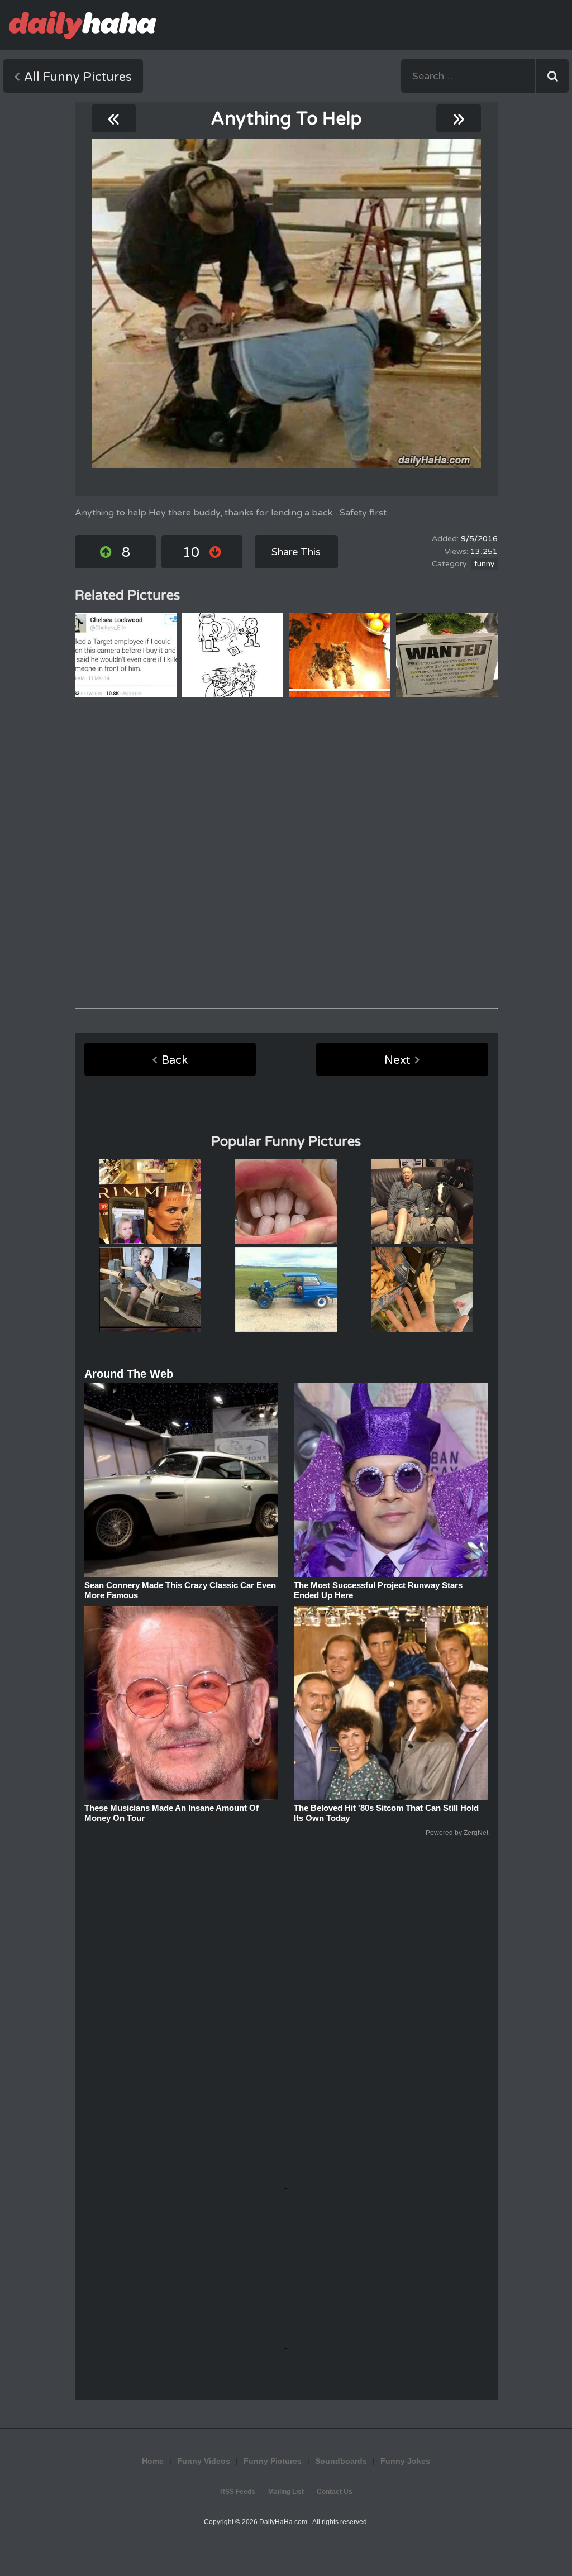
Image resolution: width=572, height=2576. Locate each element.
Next (397, 1060)
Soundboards (341, 2461)
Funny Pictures (273, 2461)
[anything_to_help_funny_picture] (286, 304)
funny (484, 564)
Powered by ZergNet (457, 1833)
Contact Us (335, 2492)
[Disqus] (286, 853)
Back (175, 1060)
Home (153, 2461)
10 (191, 553)
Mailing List (286, 2492)
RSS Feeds (238, 2492)
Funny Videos (204, 2461)
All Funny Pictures (78, 77)
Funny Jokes (405, 2461)
